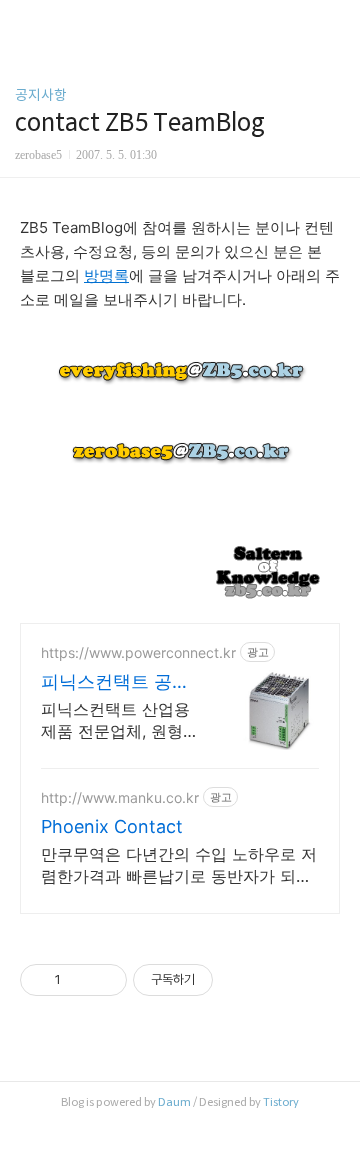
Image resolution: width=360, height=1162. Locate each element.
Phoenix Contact (112, 826)
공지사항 (41, 95)
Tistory (281, 1102)
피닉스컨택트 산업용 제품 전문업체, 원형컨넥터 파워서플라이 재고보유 (120, 720)
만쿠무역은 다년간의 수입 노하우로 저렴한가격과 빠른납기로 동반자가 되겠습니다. (179, 865)
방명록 (106, 275)
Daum (174, 1102)
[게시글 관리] (104, 980)
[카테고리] (24, 22)
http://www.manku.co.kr (120, 797)
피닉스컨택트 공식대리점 (115, 682)
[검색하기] (335, 22)
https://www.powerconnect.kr (138, 652)
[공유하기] (79, 980)
